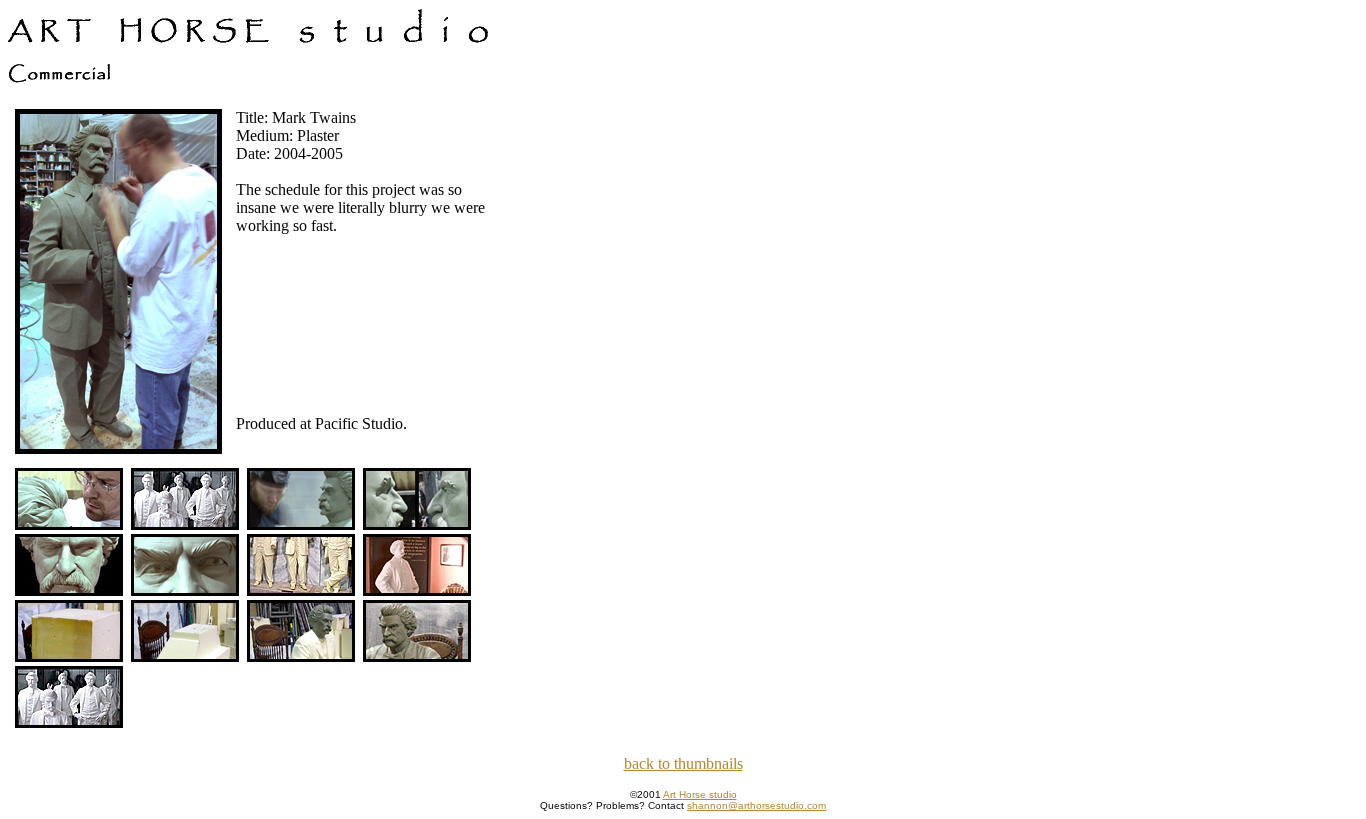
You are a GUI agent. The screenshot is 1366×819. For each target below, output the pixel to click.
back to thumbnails (683, 763)
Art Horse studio (700, 794)
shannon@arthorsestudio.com (756, 805)
